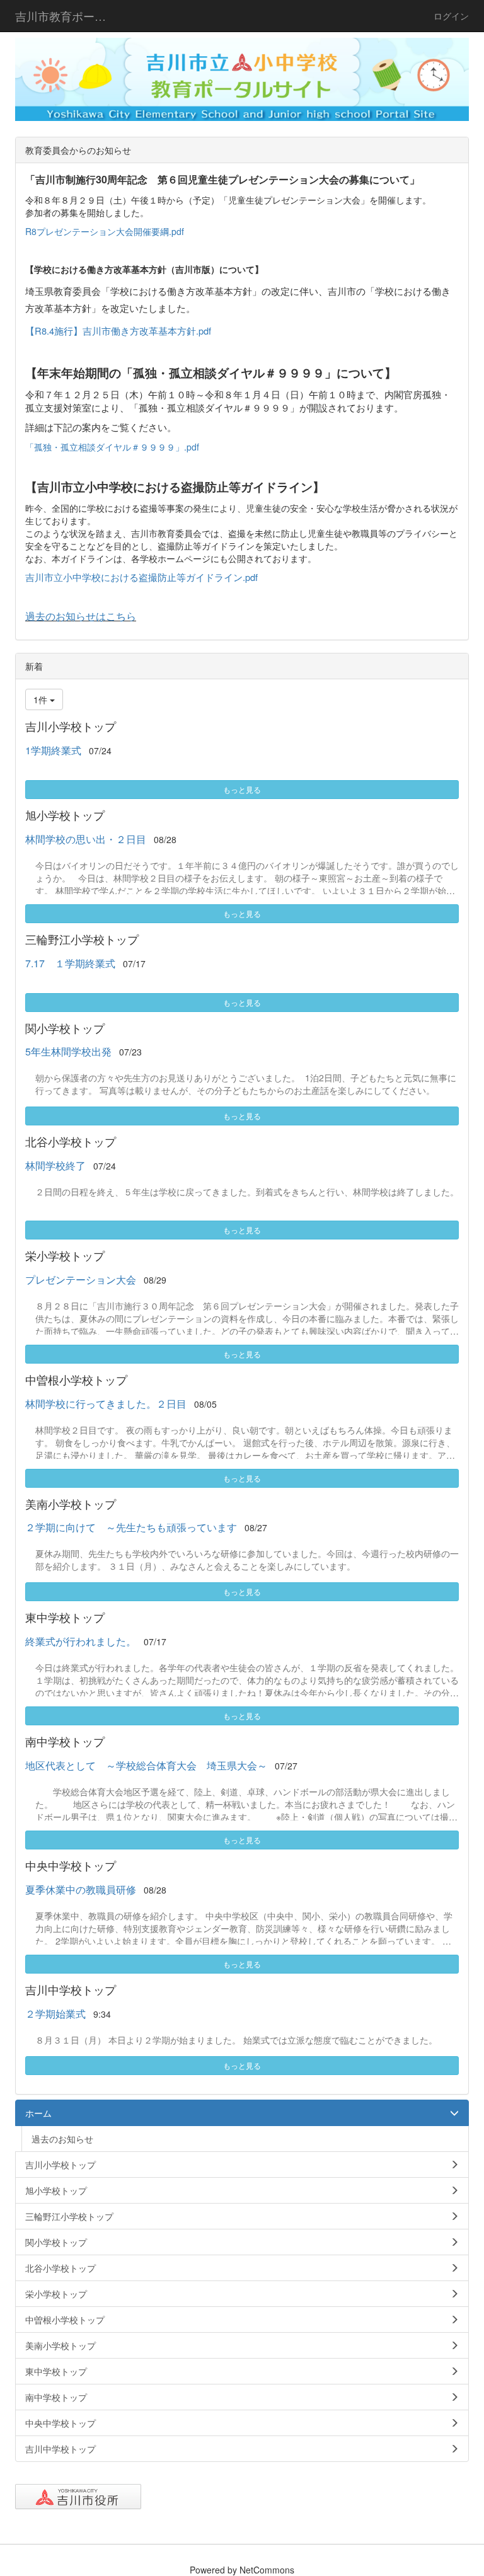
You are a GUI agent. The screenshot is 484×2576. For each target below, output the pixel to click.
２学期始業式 (55, 2014)
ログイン (451, 16)
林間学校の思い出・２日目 (86, 839)
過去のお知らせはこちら (81, 616)
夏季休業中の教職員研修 (81, 1889)
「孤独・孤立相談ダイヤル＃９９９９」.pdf (112, 447)
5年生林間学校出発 (68, 1051)
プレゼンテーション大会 (81, 1279)
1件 (42, 699)
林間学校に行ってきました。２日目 (106, 1404)
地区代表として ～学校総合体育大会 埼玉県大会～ (146, 1765)
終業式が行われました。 (81, 1641)
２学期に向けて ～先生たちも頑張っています (131, 1527)
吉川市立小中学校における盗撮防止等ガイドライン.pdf (141, 577)
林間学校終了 (55, 1165)
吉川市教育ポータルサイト (68, 16)
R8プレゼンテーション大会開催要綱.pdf (105, 231)
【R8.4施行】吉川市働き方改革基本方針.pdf (118, 331)
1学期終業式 (53, 750)
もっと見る (242, 789)
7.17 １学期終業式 (70, 963)
